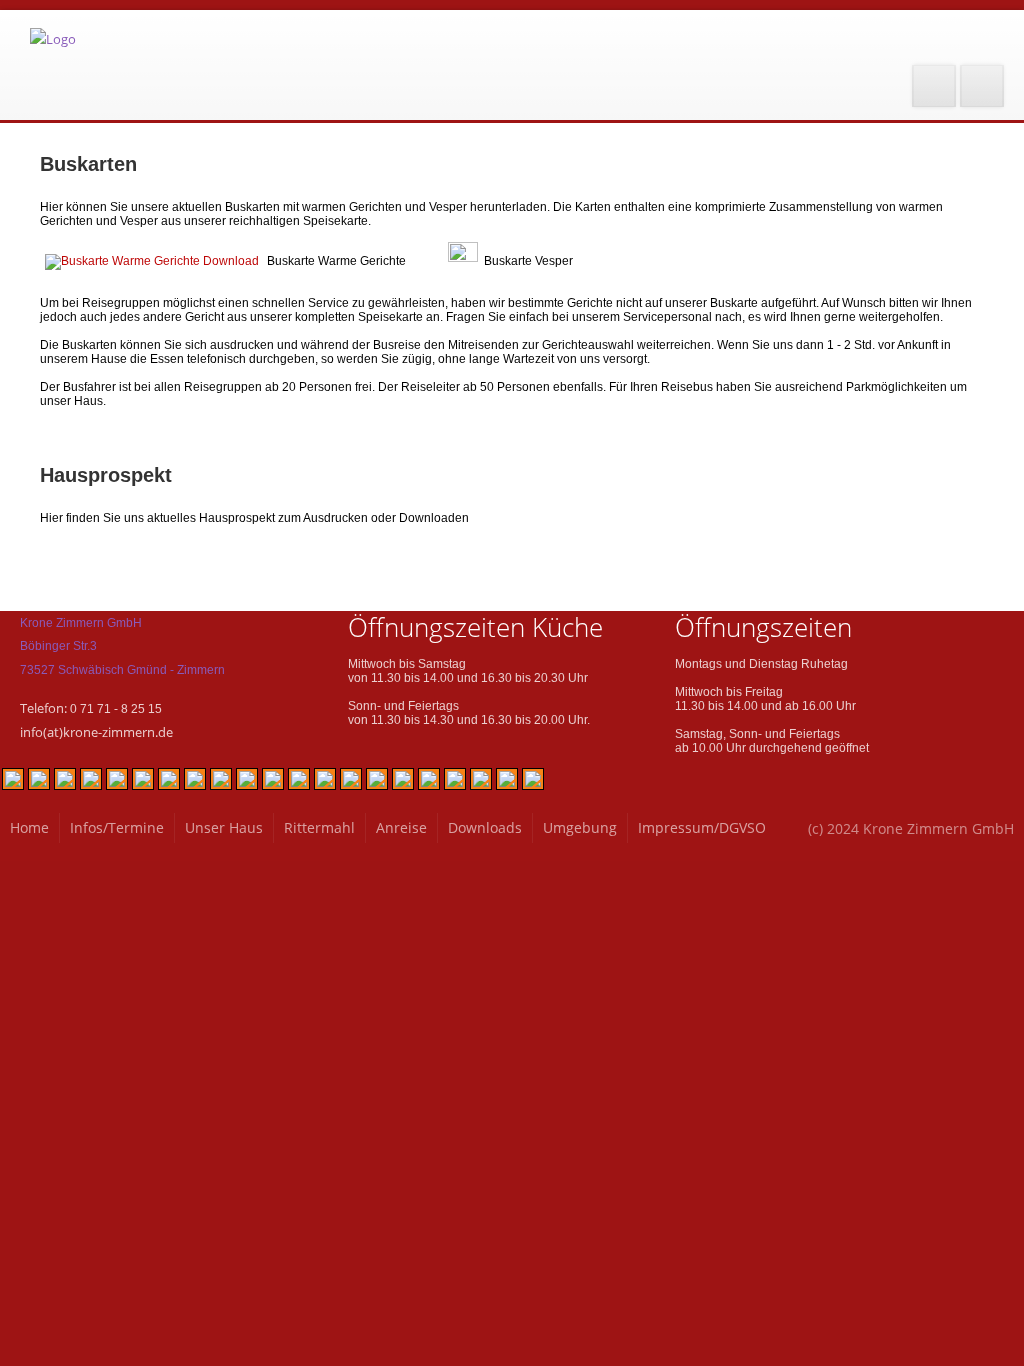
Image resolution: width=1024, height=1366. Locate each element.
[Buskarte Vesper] (463, 261)
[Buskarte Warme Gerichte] (152, 261)
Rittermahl (319, 827)
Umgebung (580, 827)
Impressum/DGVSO (702, 827)
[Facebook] (934, 86)
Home (29, 827)
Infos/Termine (117, 827)
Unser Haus (224, 827)
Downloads (485, 827)
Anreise (401, 827)
